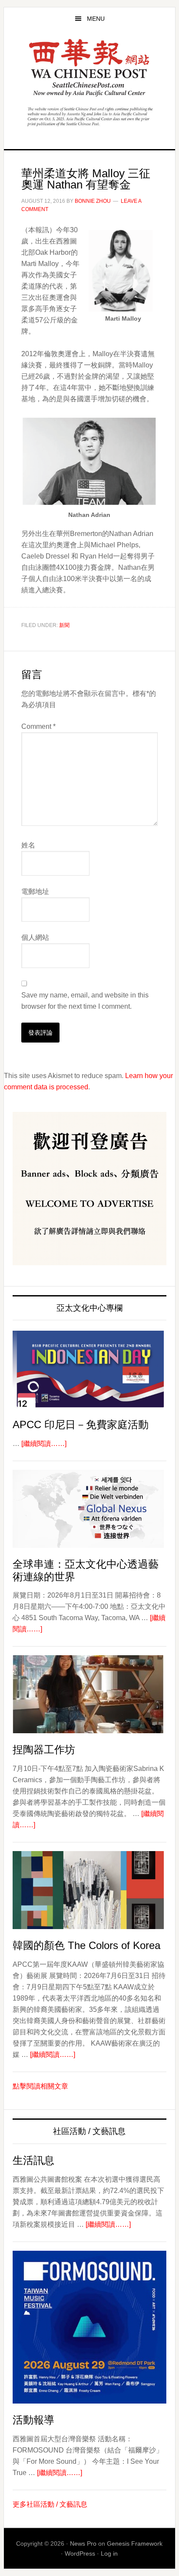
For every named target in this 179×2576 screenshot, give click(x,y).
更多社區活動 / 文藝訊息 (50, 2504)
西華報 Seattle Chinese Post (89, 68)
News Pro (83, 2544)
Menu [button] (96, 19)
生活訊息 (33, 2160)
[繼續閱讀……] (44, 1444)
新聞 (64, 625)
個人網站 (35, 937)
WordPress (80, 2553)
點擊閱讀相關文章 (40, 2086)
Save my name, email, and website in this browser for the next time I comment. (85, 1001)
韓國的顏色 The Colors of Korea (86, 1945)
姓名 (28, 845)
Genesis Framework (135, 2544)
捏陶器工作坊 (44, 1749)
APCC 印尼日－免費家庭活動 (81, 1424)
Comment (38, 726)
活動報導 (33, 2420)
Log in (109, 2553)
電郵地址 (35, 892)
